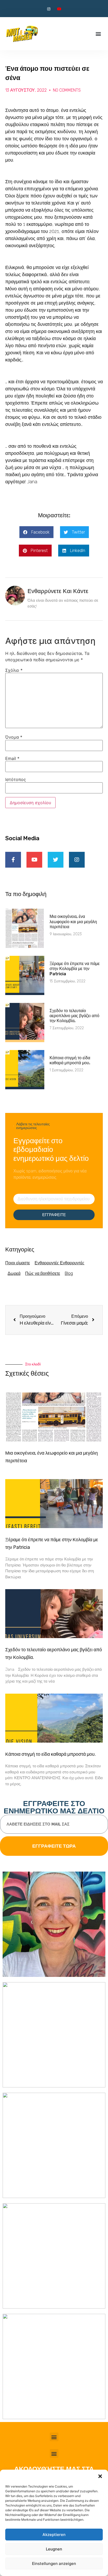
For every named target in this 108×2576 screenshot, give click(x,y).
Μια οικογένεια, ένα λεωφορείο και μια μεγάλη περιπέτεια (73, 921)
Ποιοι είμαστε (18, 1263)
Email (12, 758)
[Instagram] (49, 9)
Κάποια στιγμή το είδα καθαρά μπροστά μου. (70, 1060)
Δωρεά (14, 1273)
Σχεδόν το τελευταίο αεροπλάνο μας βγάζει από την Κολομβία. (74, 1016)
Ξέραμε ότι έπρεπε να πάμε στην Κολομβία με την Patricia (75, 969)
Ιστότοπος (16, 779)
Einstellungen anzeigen (54, 2563)
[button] (100, 2476)
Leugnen (54, 2549)
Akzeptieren (54, 2535)
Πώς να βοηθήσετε (43, 1273)
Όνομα (14, 737)
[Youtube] (59, 9)
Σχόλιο (14, 670)
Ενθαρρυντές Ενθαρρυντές (60, 1263)
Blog (69, 1273)
